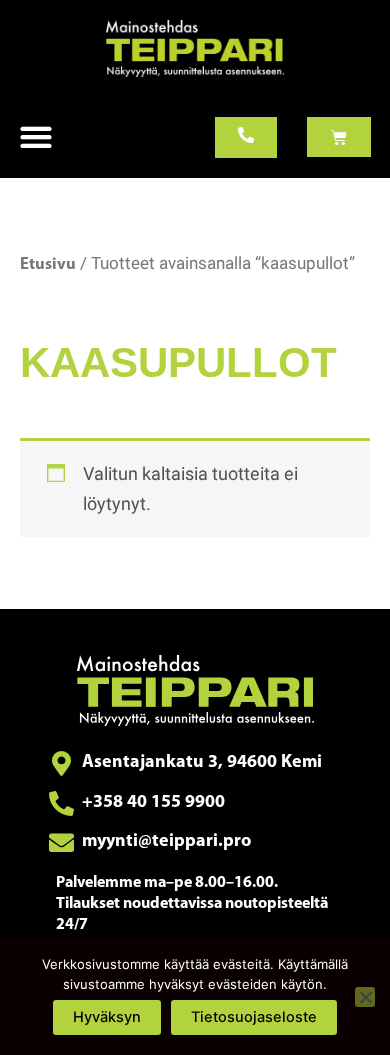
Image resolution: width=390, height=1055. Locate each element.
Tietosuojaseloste (254, 1017)
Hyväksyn (107, 1017)
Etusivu (48, 265)
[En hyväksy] (365, 997)
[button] (35, 137)
